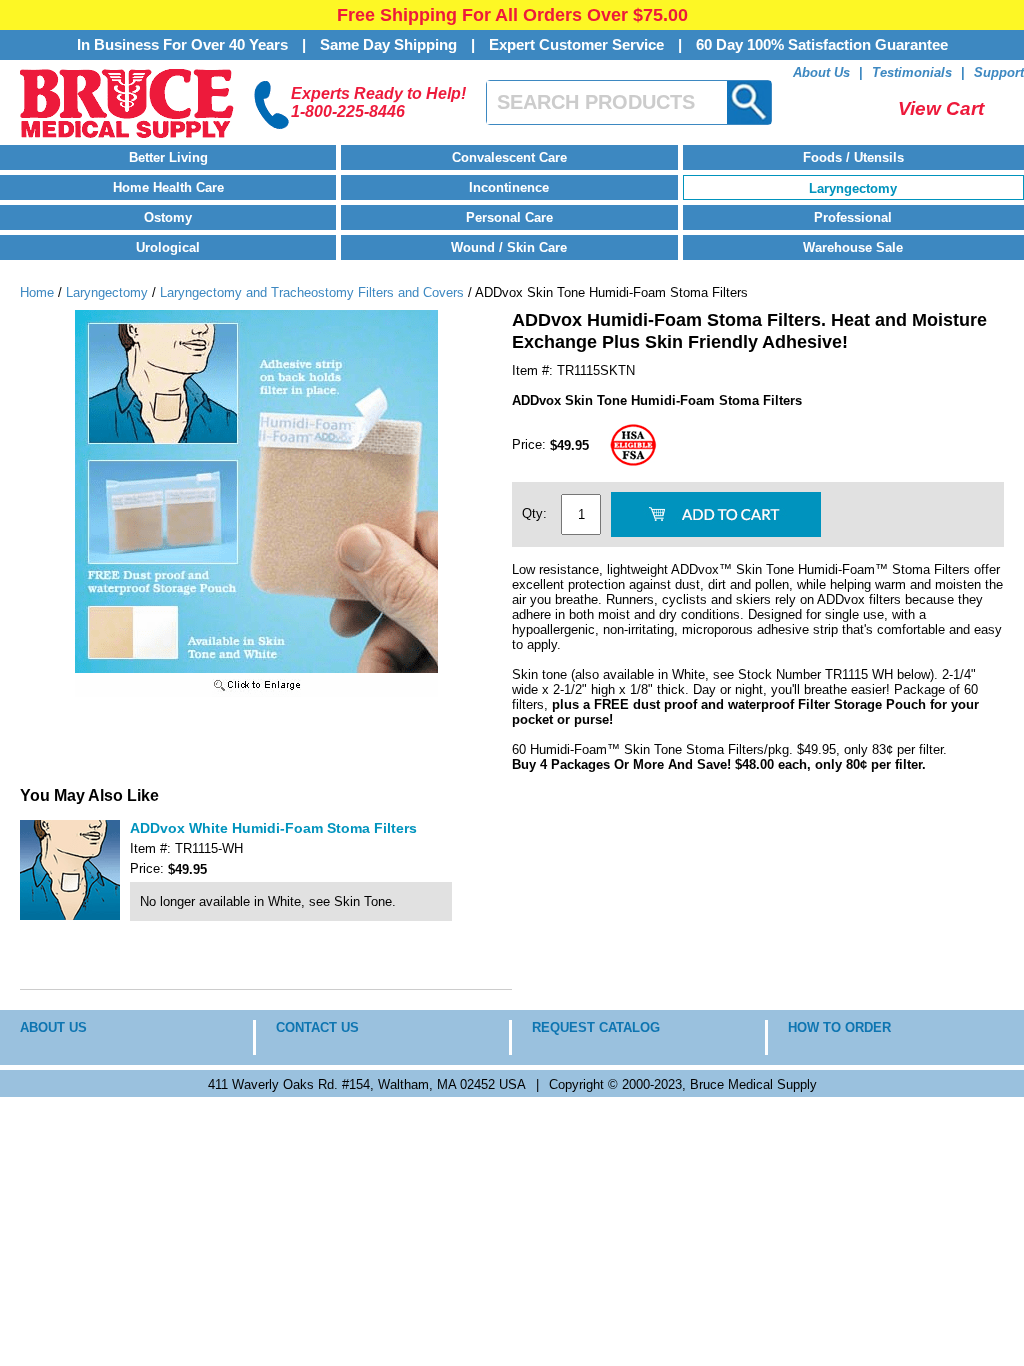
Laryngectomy (853, 188)
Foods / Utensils (853, 157)
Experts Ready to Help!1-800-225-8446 (378, 102)
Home (37, 292)
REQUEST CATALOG (596, 1027)
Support (999, 72)
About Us (821, 72)
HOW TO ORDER (839, 1027)
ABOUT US (53, 1027)
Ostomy (168, 217)
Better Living (168, 157)
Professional (853, 217)
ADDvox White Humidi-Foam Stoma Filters (273, 828)
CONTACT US (317, 1027)
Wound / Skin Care (509, 247)
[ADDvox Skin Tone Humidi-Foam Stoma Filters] (256, 692)
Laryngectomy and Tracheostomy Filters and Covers (312, 292)
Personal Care (509, 217)
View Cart (941, 108)
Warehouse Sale (853, 247)
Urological (168, 247)
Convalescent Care (509, 157)
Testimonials (912, 72)
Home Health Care (168, 187)
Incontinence (509, 187)
